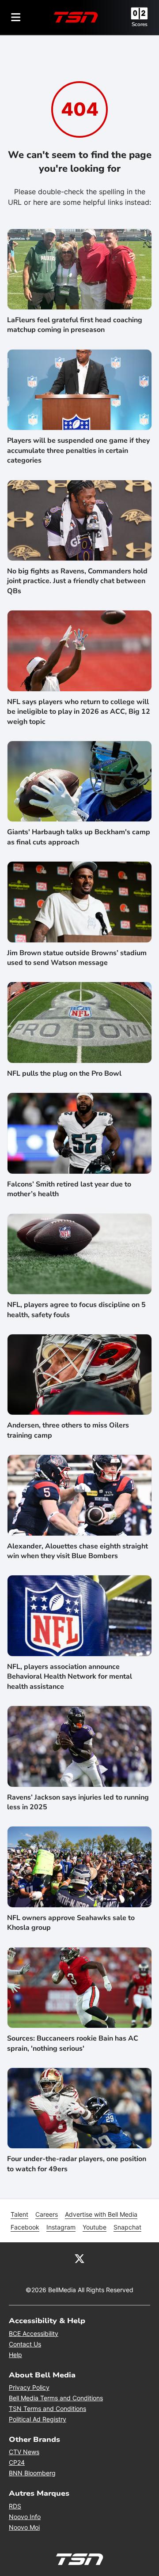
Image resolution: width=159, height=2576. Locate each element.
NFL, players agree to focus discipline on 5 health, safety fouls (76, 1310)
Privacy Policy (29, 2387)
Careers (47, 2214)
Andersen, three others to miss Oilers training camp (68, 1430)
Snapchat (127, 2227)
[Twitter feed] (79, 2258)
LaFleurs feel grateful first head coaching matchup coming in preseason (75, 325)
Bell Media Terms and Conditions (56, 2398)
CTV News (24, 2452)
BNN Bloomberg (32, 2473)
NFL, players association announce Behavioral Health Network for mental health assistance (70, 1677)
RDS (15, 2506)
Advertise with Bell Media (101, 2214)
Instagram (61, 2227)
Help (15, 2355)
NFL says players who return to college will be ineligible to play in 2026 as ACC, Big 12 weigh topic (79, 712)
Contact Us (25, 2344)
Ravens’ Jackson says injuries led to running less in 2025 (78, 1802)
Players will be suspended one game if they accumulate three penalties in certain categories (78, 450)
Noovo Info (25, 2517)
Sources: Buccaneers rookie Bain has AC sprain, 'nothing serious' (73, 2043)
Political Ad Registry (38, 2419)
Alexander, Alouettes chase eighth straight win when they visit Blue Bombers (78, 1551)
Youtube (95, 2227)
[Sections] (16, 17)
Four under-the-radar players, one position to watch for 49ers (77, 2164)
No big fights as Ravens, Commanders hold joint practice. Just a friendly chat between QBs (77, 581)
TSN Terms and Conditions (47, 2408)
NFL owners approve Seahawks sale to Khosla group (71, 1923)
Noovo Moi (24, 2527)
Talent (19, 2214)
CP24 (17, 2462)
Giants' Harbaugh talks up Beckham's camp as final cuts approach (79, 837)
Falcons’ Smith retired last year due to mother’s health (69, 1189)
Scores (140, 24)
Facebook (25, 2227)
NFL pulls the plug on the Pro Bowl (64, 1073)
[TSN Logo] (76, 17)
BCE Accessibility (34, 2333)
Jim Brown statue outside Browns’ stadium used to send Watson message (77, 958)
